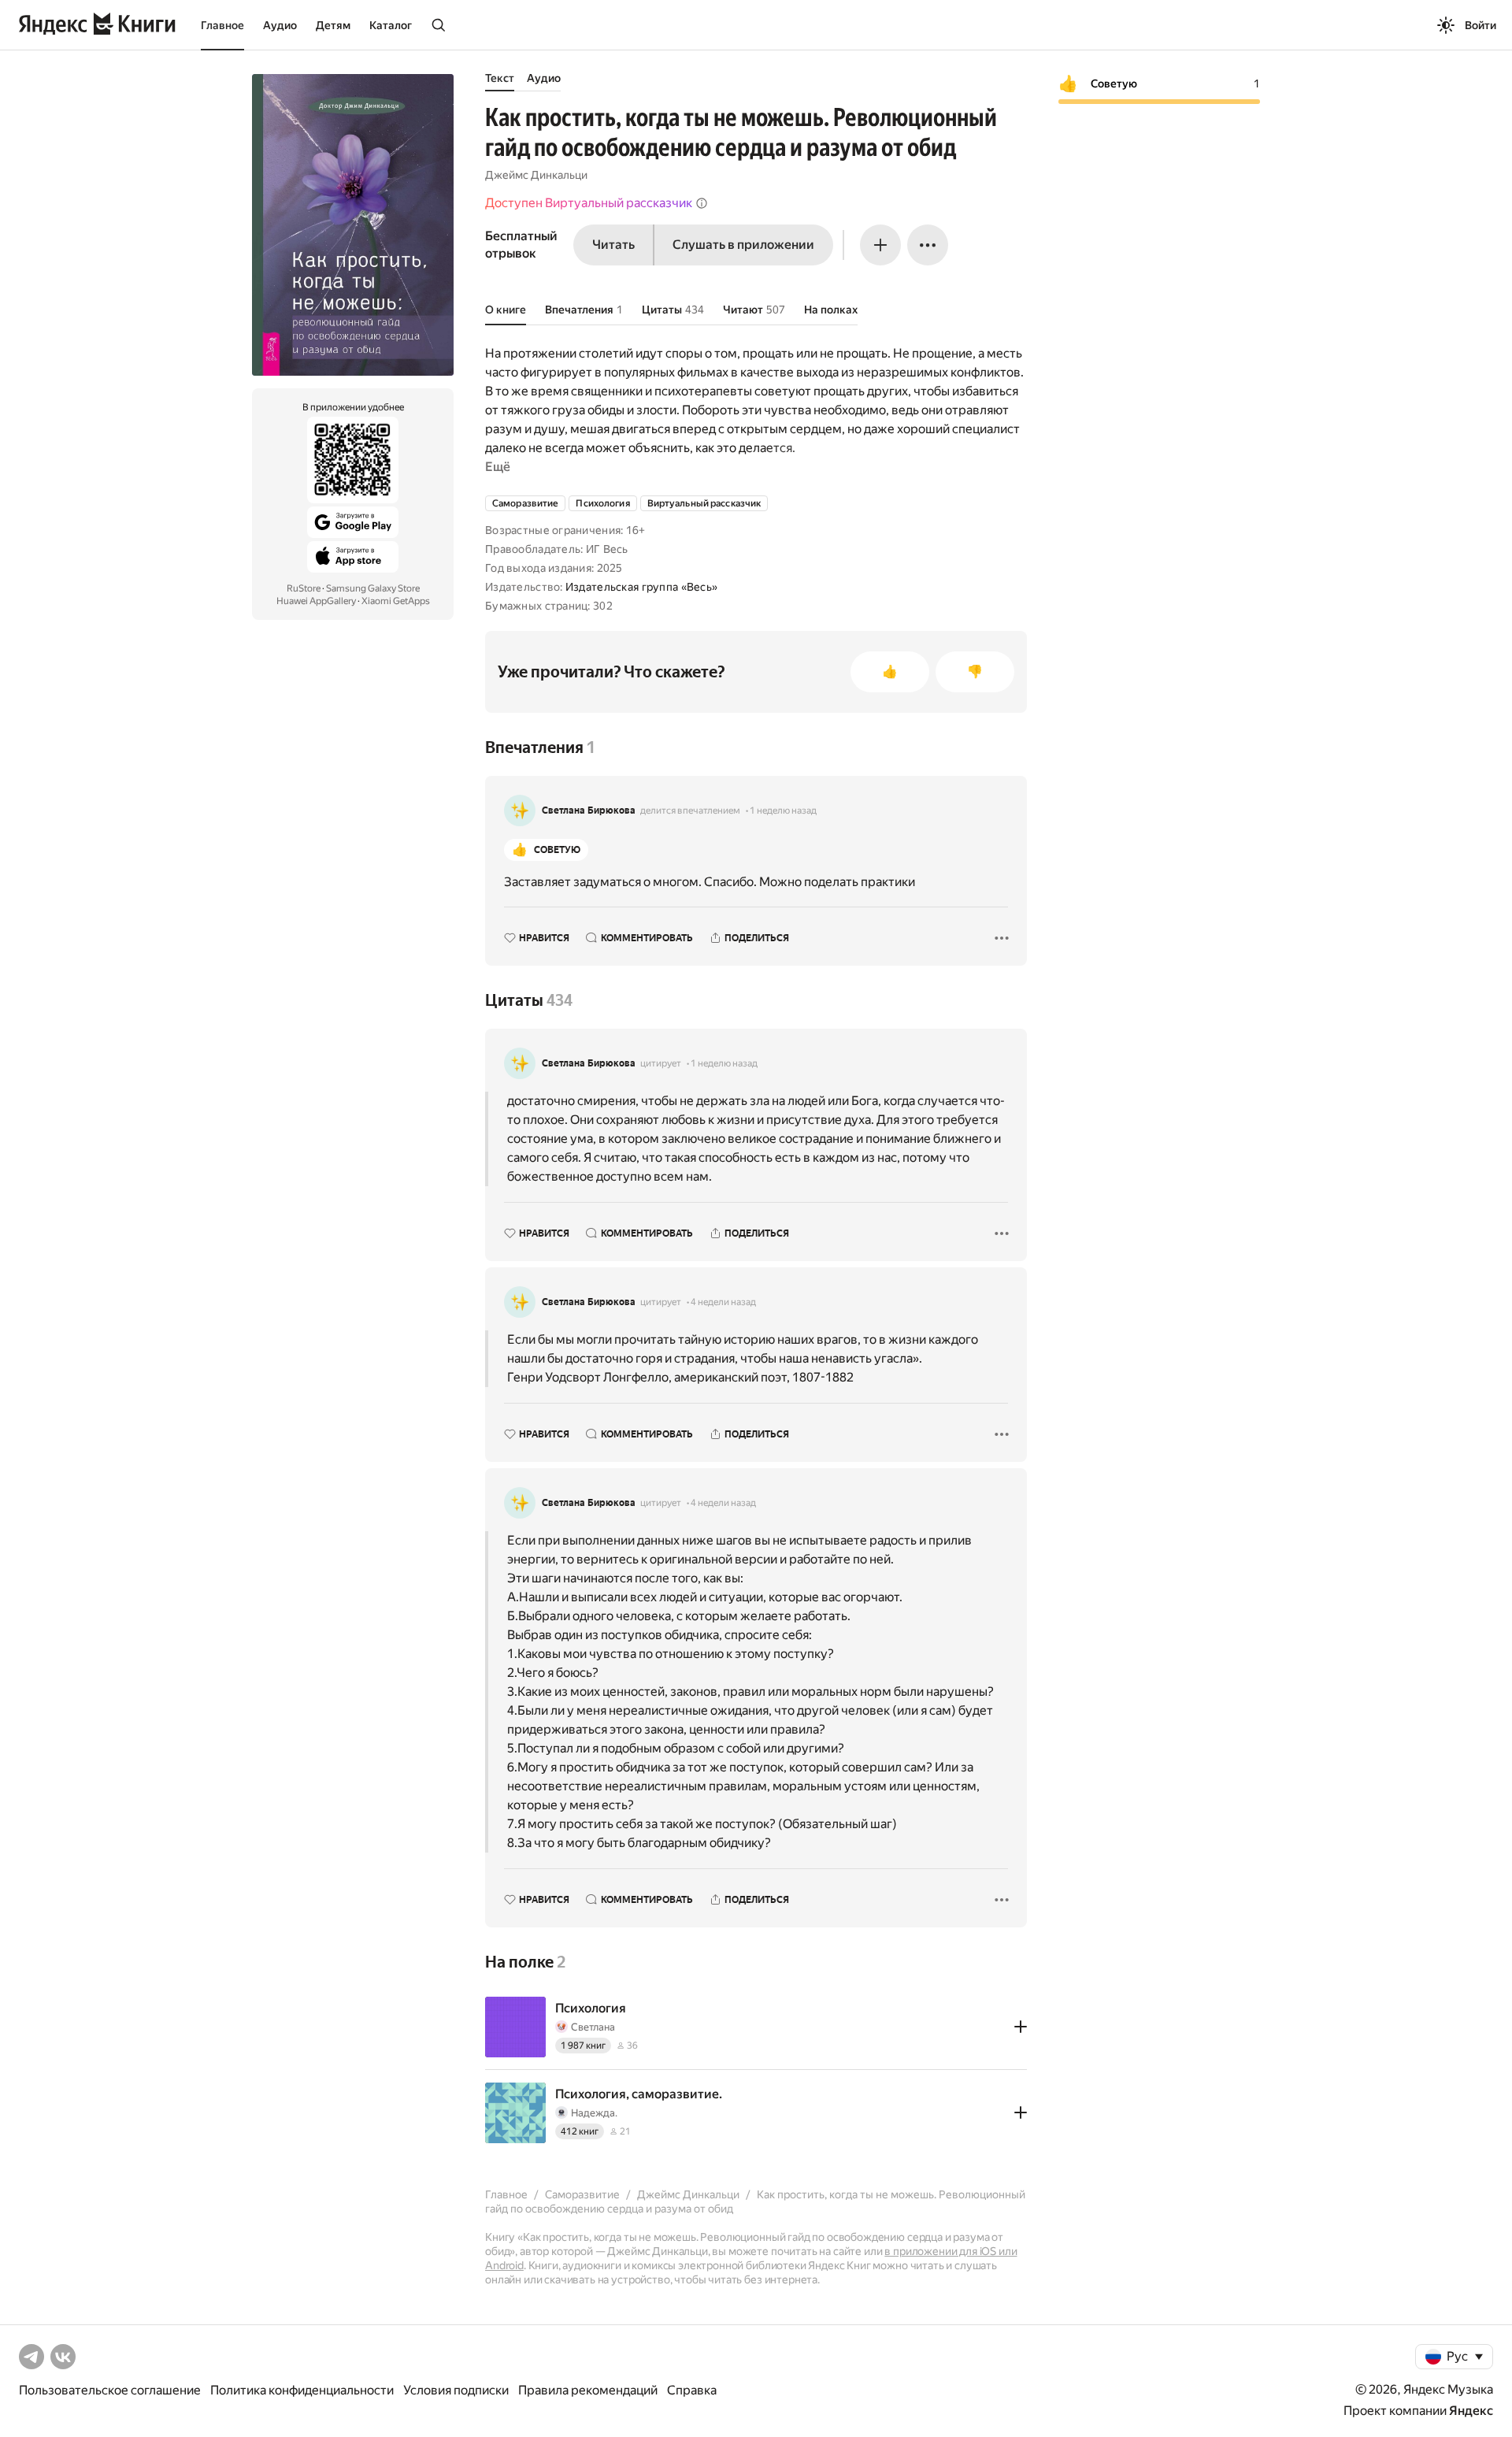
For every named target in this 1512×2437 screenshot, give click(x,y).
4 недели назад (723, 1302)
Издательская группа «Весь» (641, 587)
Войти (1480, 25)
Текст (500, 78)
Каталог (391, 25)
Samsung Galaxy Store (373, 588)
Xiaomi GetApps (396, 601)
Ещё (498, 467)
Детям (333, 25)
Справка (692, 2390)
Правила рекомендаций (588, 2390)
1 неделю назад (783, 810)
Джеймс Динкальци (536, 175)
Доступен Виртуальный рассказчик (589, 203)
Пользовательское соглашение (110, 2390)
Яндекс (1471, 2411)
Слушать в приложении (743, 245)
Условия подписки (456, 2390)
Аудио (280, 25)
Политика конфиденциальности (302, 2390)
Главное (222, 25)
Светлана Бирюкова (589, 810)
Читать (613, 245)
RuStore (304, 588)
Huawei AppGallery (316, 601)
